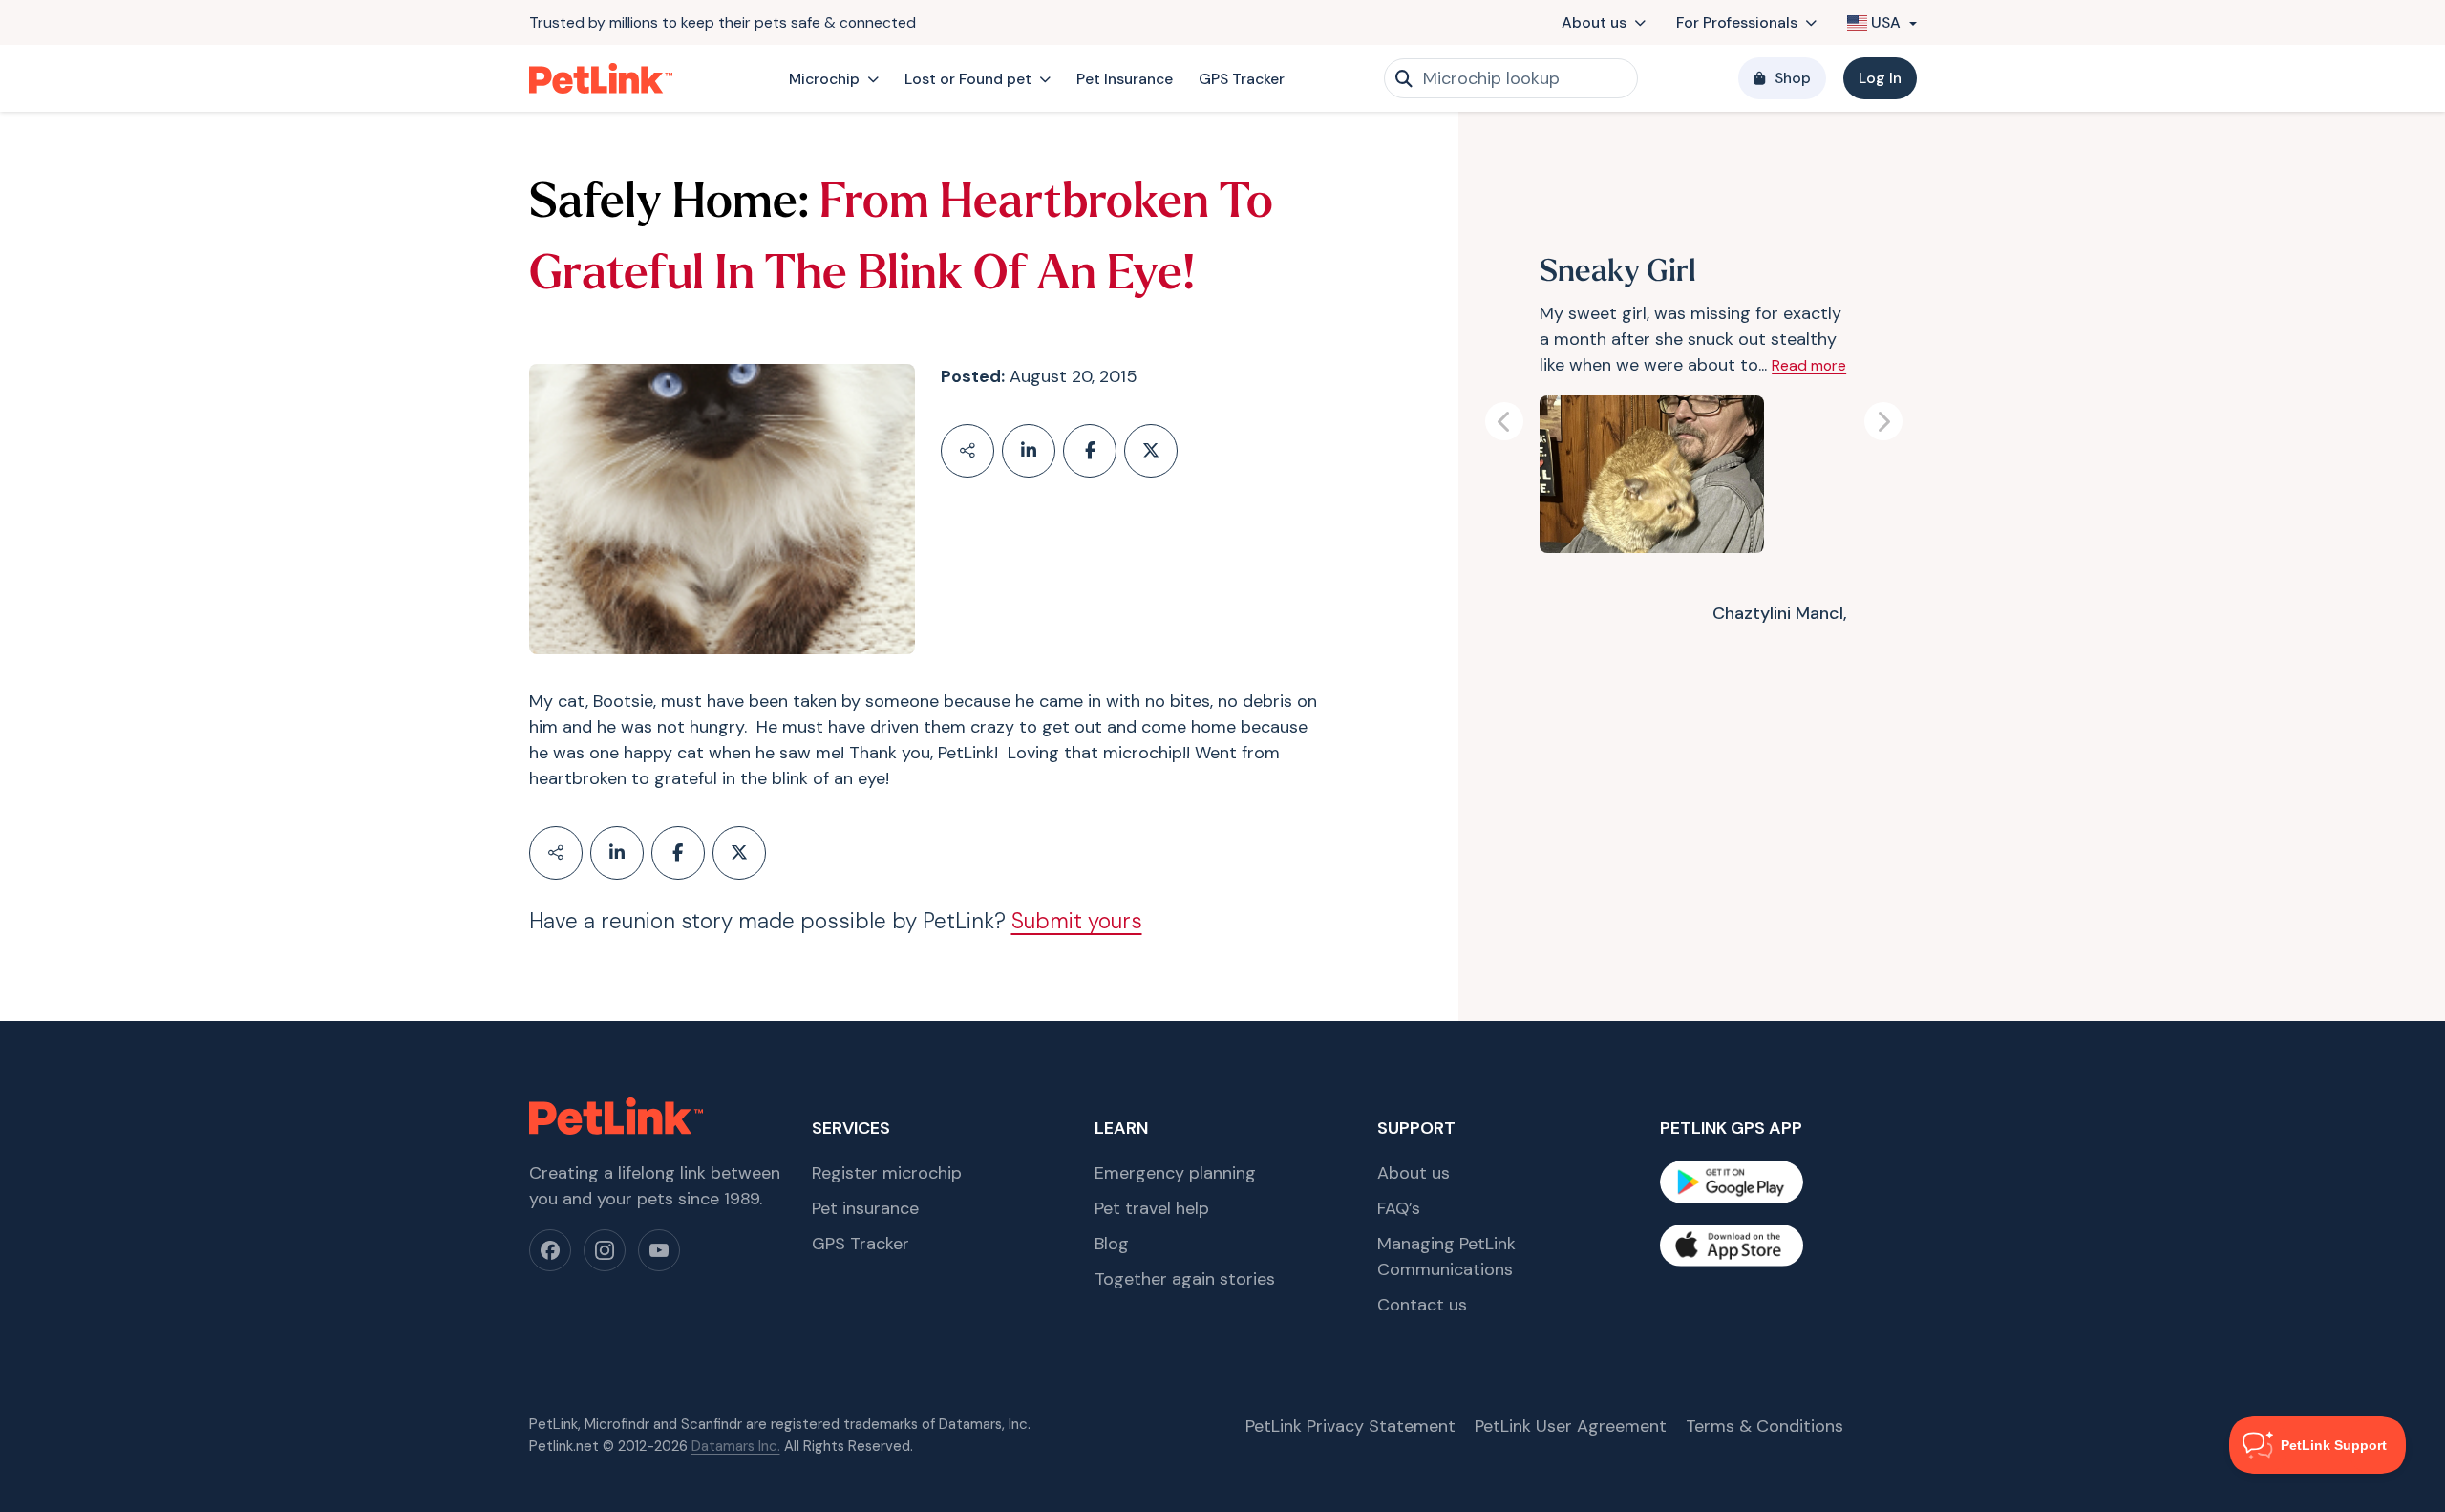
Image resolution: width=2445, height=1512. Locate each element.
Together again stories (1185, 1279)
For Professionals (1737, 22)
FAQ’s (1399, 1208)
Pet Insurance (1125, 79)
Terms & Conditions (1765, 1426)
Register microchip (887, 1173)
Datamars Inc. (736, 1446)
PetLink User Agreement (1571, 1426)
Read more (1809, 365)
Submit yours (1077, 921)
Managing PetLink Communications (1446, 1256)
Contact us (1422, 1305)
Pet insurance (865, 1208)
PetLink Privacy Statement (1350, 1426)
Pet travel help (1152, 1208)
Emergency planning (1175, 1173)
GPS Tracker (1242, 79)
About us (1594, 22)
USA (1886, 22)
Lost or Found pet (968, 79)
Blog (1112, 1244)
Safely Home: (669, 205)
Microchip (824, 79)
